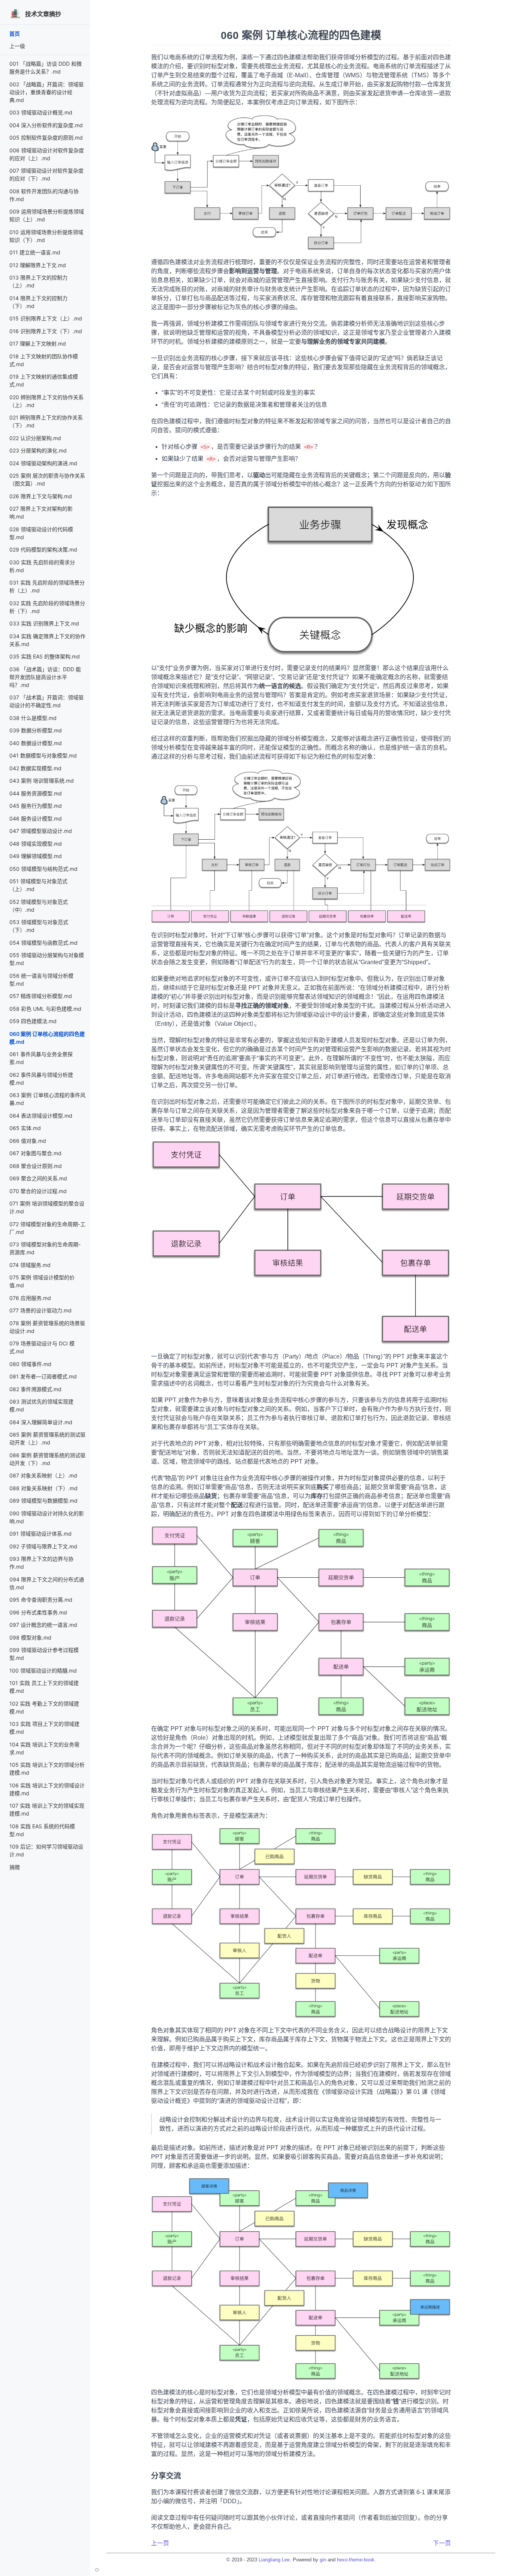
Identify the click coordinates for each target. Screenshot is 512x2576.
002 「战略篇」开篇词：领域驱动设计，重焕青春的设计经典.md (46, 92)
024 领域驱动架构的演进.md (43, 463)
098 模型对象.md (30, 1637)
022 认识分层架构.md (35, 438)
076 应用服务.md (30, 1298)
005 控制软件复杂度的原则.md (46, 138)
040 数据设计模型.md (36, 743)
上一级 (17, 46)
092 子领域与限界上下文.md (43, 1546)
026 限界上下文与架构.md (41, 496)
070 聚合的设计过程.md (38, 1191)
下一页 (442, 2543)
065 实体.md (25, 1128)
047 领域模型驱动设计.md (41, 831)
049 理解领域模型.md (36, 856)
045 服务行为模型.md (36, 806)
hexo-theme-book (356, 2560)
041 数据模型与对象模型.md (43, 755)
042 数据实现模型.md (35, 768)
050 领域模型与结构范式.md (43, 869)
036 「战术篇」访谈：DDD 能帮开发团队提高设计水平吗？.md (45, 677)
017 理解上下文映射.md (38, 343)
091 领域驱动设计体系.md (40, 1534)
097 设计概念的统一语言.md (43, 1625)
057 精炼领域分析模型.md (41, 996)
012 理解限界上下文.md (38, 265)
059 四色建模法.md (33, 1021)
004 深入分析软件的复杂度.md (46, 125)
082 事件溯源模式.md (35, 1389)
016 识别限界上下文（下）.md (46, 331)
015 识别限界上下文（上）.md (46, 318)
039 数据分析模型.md (36, 730)
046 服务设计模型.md (36, 818)
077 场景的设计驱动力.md (40, 1310)
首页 (15, 34)
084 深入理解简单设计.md (41, 1422)
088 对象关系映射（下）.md (43, 1488)
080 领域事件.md (30, 1364)
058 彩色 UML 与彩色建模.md (45, 1009)
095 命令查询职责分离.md (41, 1600)
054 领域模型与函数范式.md (43, 943)
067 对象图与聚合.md (35, 1153)
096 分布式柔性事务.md (38, 1612)
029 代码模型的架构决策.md (43, 549)
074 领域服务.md (30, 1265)
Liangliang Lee (274, 2560)
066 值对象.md (28, 1141)
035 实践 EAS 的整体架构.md (45, 656)
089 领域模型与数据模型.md (43, 1501)
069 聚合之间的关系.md (38, 1178)
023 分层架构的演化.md (38, 450)
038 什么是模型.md (33, 718)
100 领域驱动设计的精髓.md (43, 1670)
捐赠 (15, 1867)
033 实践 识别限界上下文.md (44, 623)
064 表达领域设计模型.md (41, 1116)
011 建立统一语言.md (35, 252)
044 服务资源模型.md (36, 793)
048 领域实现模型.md (36, 844)
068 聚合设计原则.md (36, 1166)
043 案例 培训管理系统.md (42, 781)
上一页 (160, 2543)
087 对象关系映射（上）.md (43, 1475)
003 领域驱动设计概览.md (41, 112)
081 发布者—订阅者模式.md (43, 1376)
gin (323, 2560)
